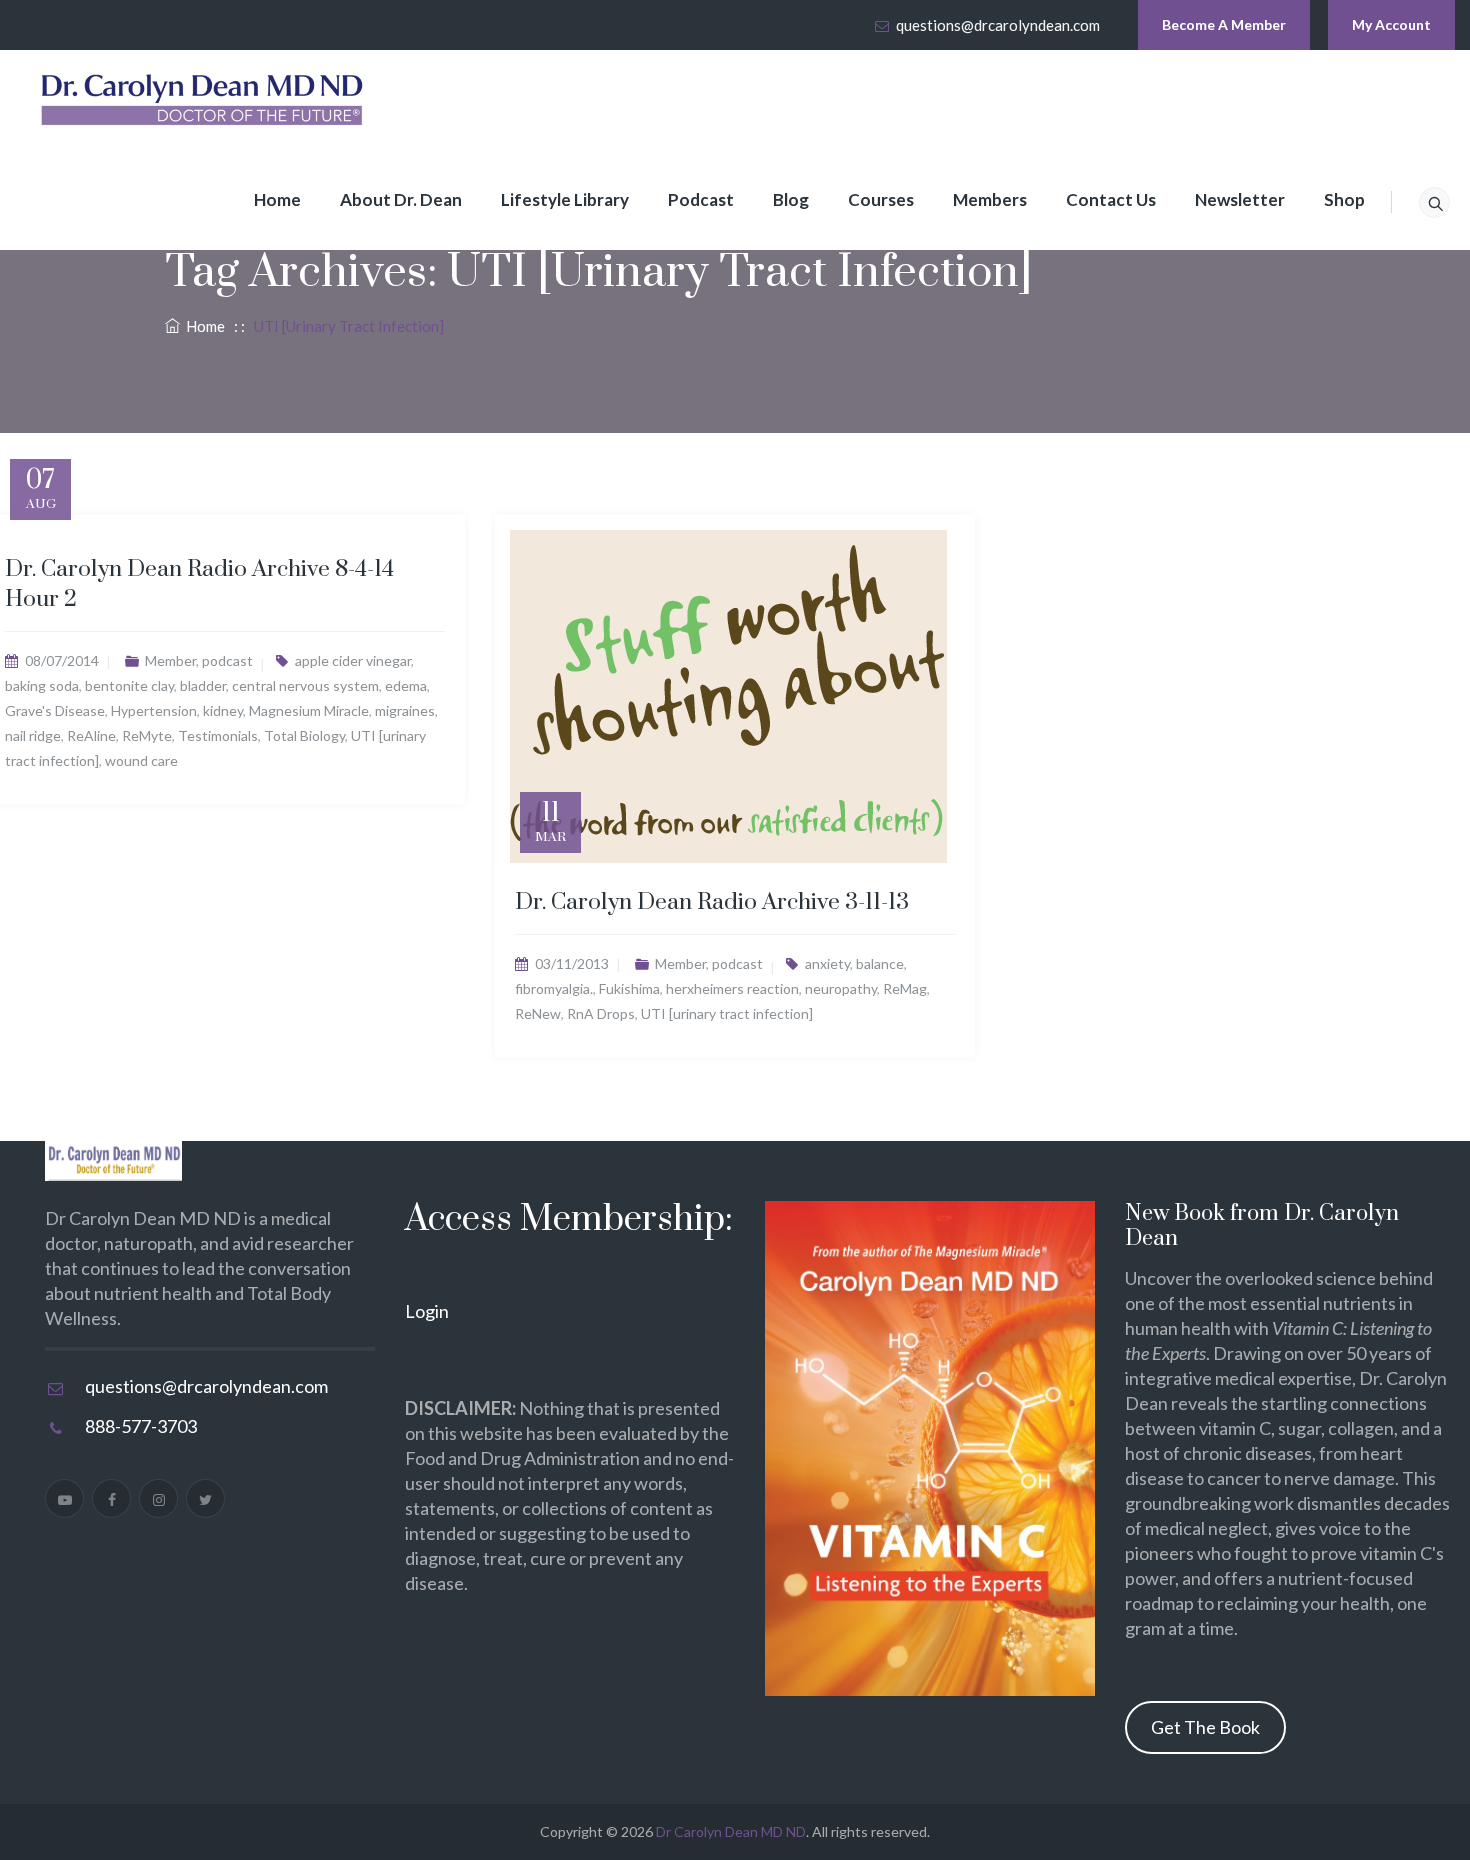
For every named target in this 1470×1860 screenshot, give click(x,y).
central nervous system (305, 685)
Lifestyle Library (565, 199)
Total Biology (304, 735)
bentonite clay (129, 685)
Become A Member (1224, 24)
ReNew (538, 1013)
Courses (881, 199)
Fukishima (629, 988)
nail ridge (33, 735)
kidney (223, 710)
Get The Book (1205, 1727)
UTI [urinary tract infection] (727, 1013)
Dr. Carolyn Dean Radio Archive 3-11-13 (712, 902)
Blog (791, 199)
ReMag (905, 988)
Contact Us (1111, 199)
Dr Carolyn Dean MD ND (731, 1831)
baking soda (42, 685)
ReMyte (147, 735)
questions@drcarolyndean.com (998, 25)
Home (277, 199)
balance (880, 963)
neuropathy (841, 988)
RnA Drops (601, 1013)
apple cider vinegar (353, 660)
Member (170, 660)
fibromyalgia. (554, 988)
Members (990, 199)
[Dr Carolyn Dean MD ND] (203, 100)
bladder (203, 685)
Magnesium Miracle (309, 710)
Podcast (701, 199)
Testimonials (218, 735)
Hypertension (154, 710)
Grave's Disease (55, 710)
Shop (1344, 199)
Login (427, 1311)
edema (406, 685)
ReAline (91, 735)
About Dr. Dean (401, 199)
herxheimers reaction (732, 988)
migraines (405, 710)
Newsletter (1240, 199)
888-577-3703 (141, 1426)
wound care (141, 760)
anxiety (827, 963)
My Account (1391, 24)
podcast (227, 660)
